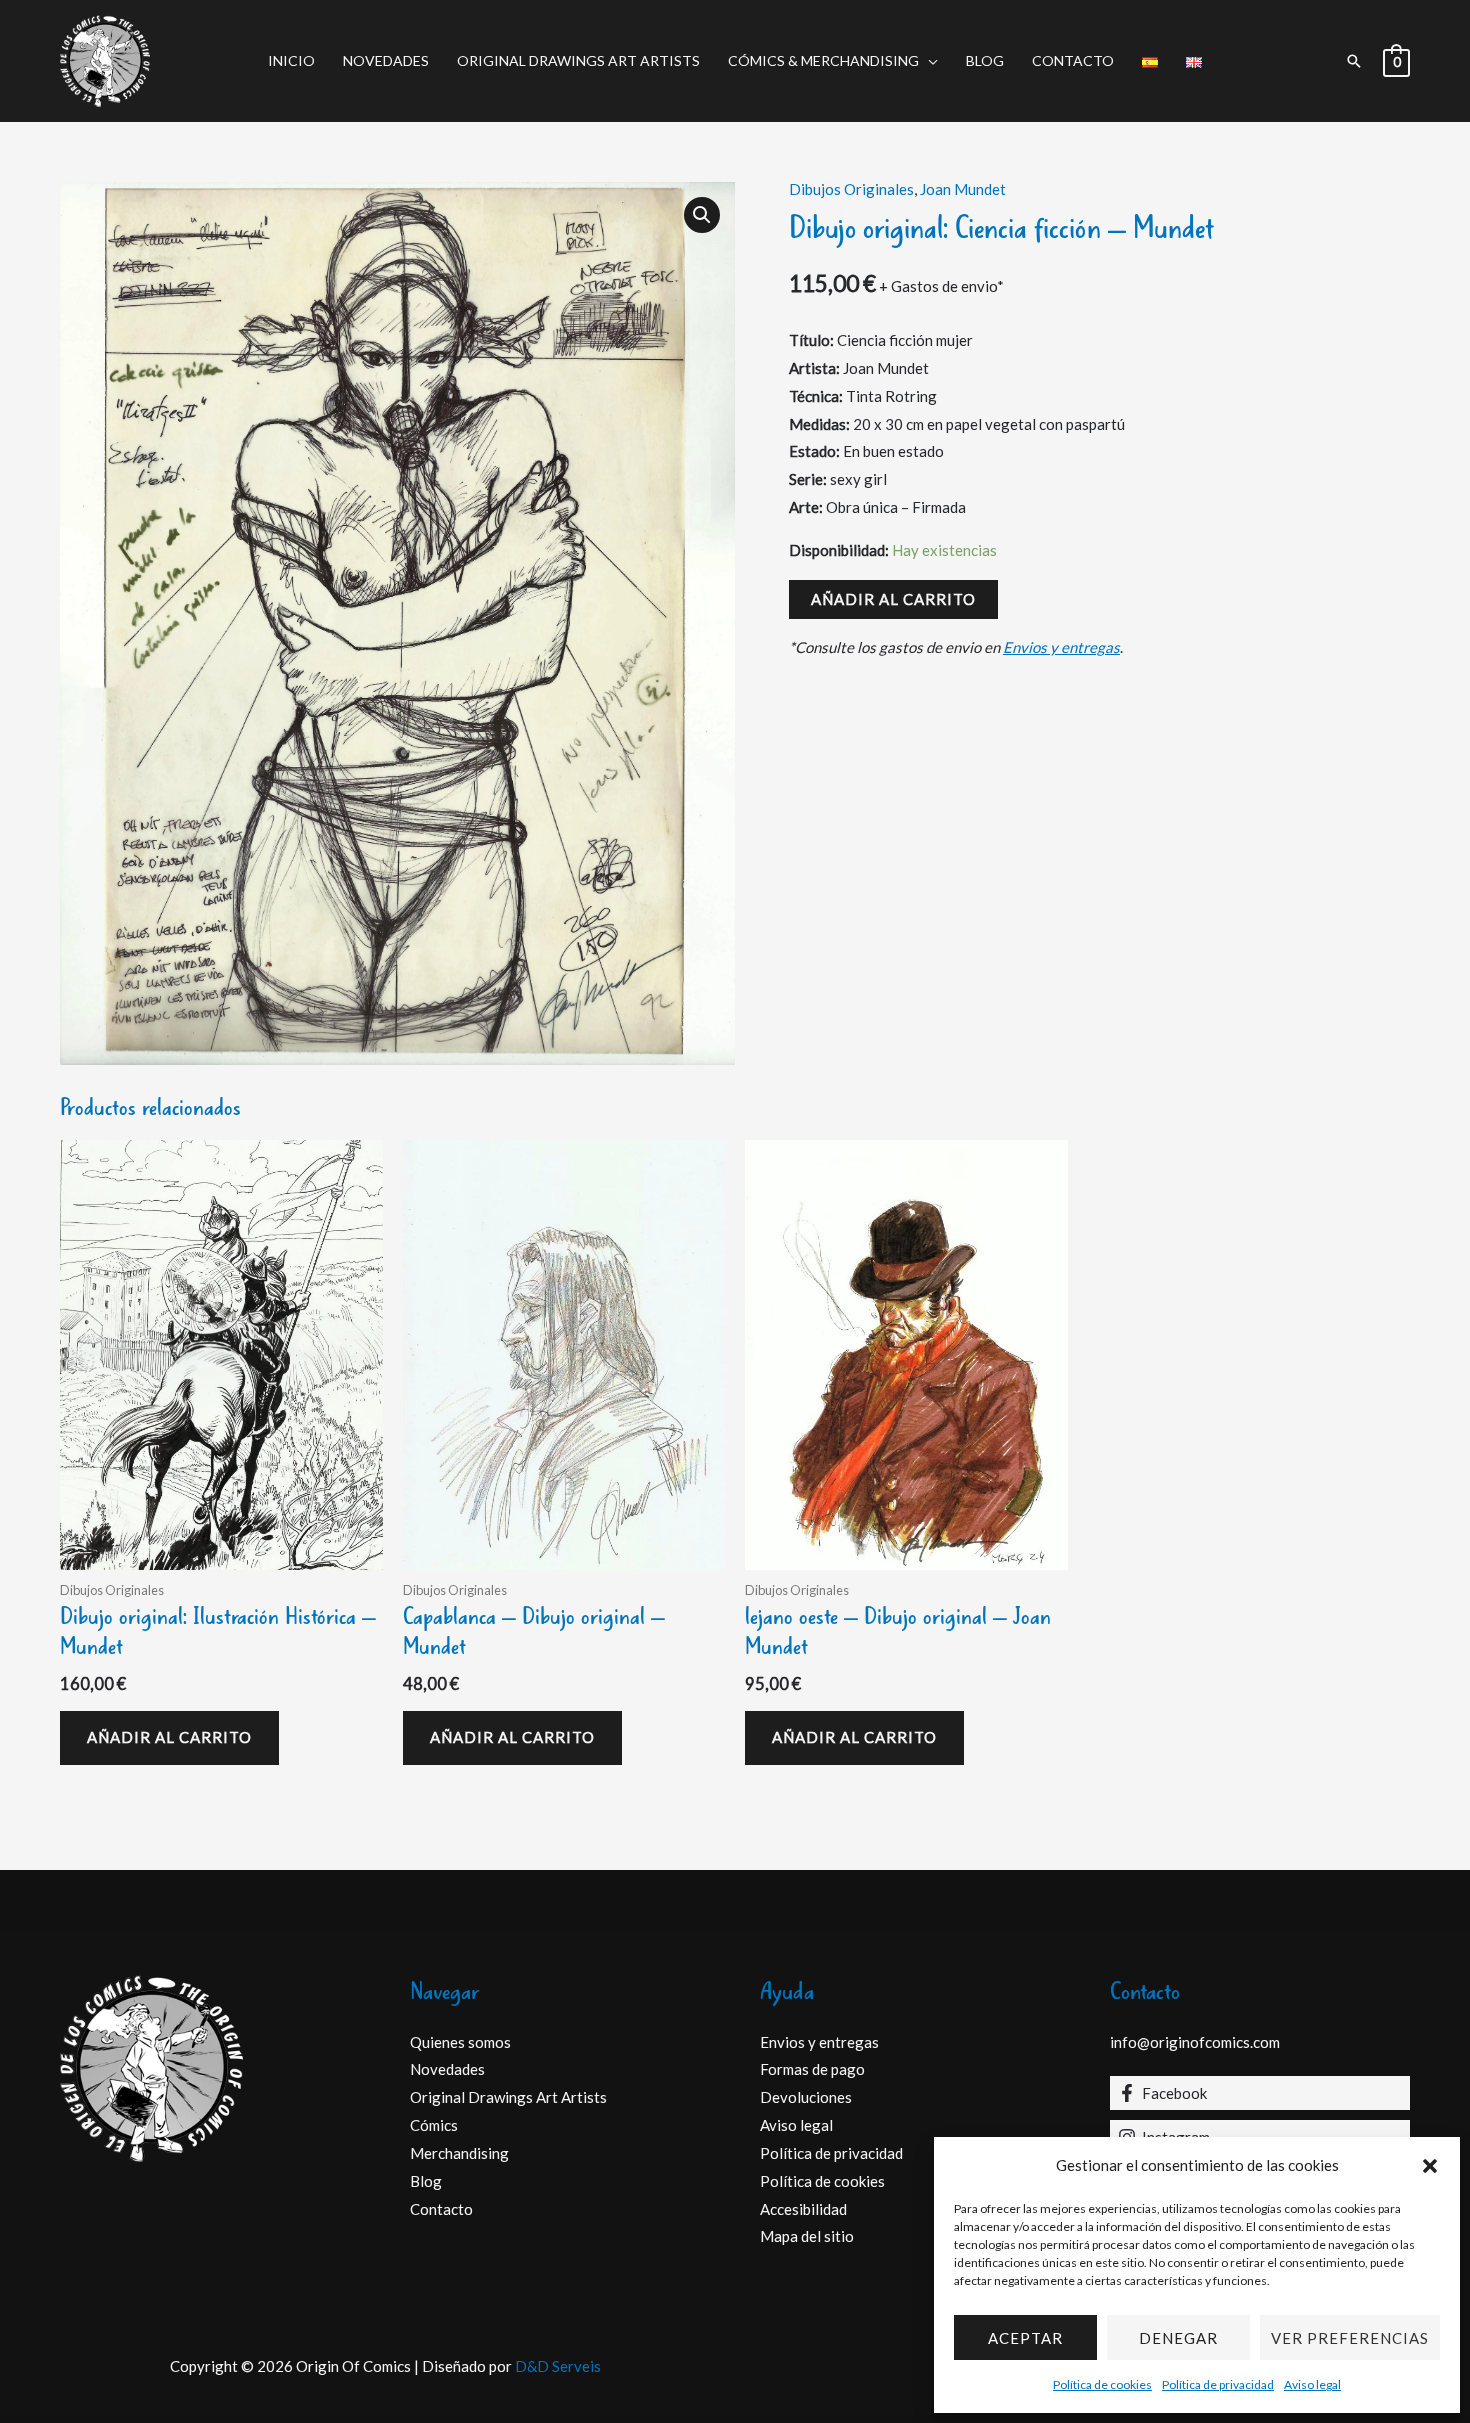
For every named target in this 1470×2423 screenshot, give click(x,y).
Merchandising (459, 2153)
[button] (1430, 2166)
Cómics (434, 2125)
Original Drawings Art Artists (578, 60)
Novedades (386, 60)
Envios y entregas (1061, 647)
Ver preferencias (1350, 2338)
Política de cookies (1102, 2384)
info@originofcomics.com (1195, 2042)
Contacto (1073, 60)
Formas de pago (812, 2069)
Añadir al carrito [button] (169, 1737)
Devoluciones (806, 2097)
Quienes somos (460, 2042)
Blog (985, 60)
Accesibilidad (803, 2209)
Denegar (1178, 2338)
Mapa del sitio (807, 2236)
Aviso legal (1312, 2384)
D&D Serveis (558, 2366)
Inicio (291, 60)
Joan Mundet (963, 189)
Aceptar (1025, 2338)
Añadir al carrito (893, 599)
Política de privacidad (1218, 2384)
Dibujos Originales (851, 189)
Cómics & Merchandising (823, 60)
